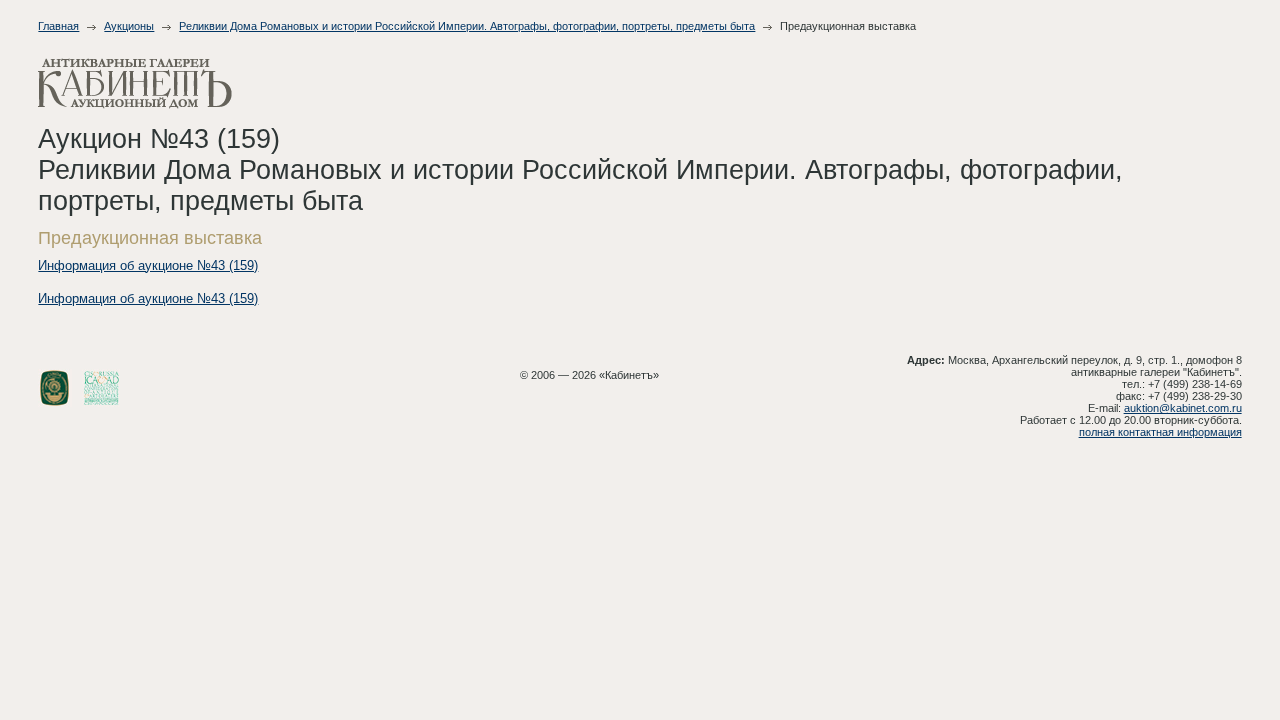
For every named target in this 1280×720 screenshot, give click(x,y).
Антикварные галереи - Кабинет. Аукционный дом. (135, 83)
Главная (58, 26)
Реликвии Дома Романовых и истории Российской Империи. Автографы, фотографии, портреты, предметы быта (467, 26)
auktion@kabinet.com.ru (1183, 408)
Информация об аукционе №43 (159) (148, 265)
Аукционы (129, 26)
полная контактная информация (1160, 432)
